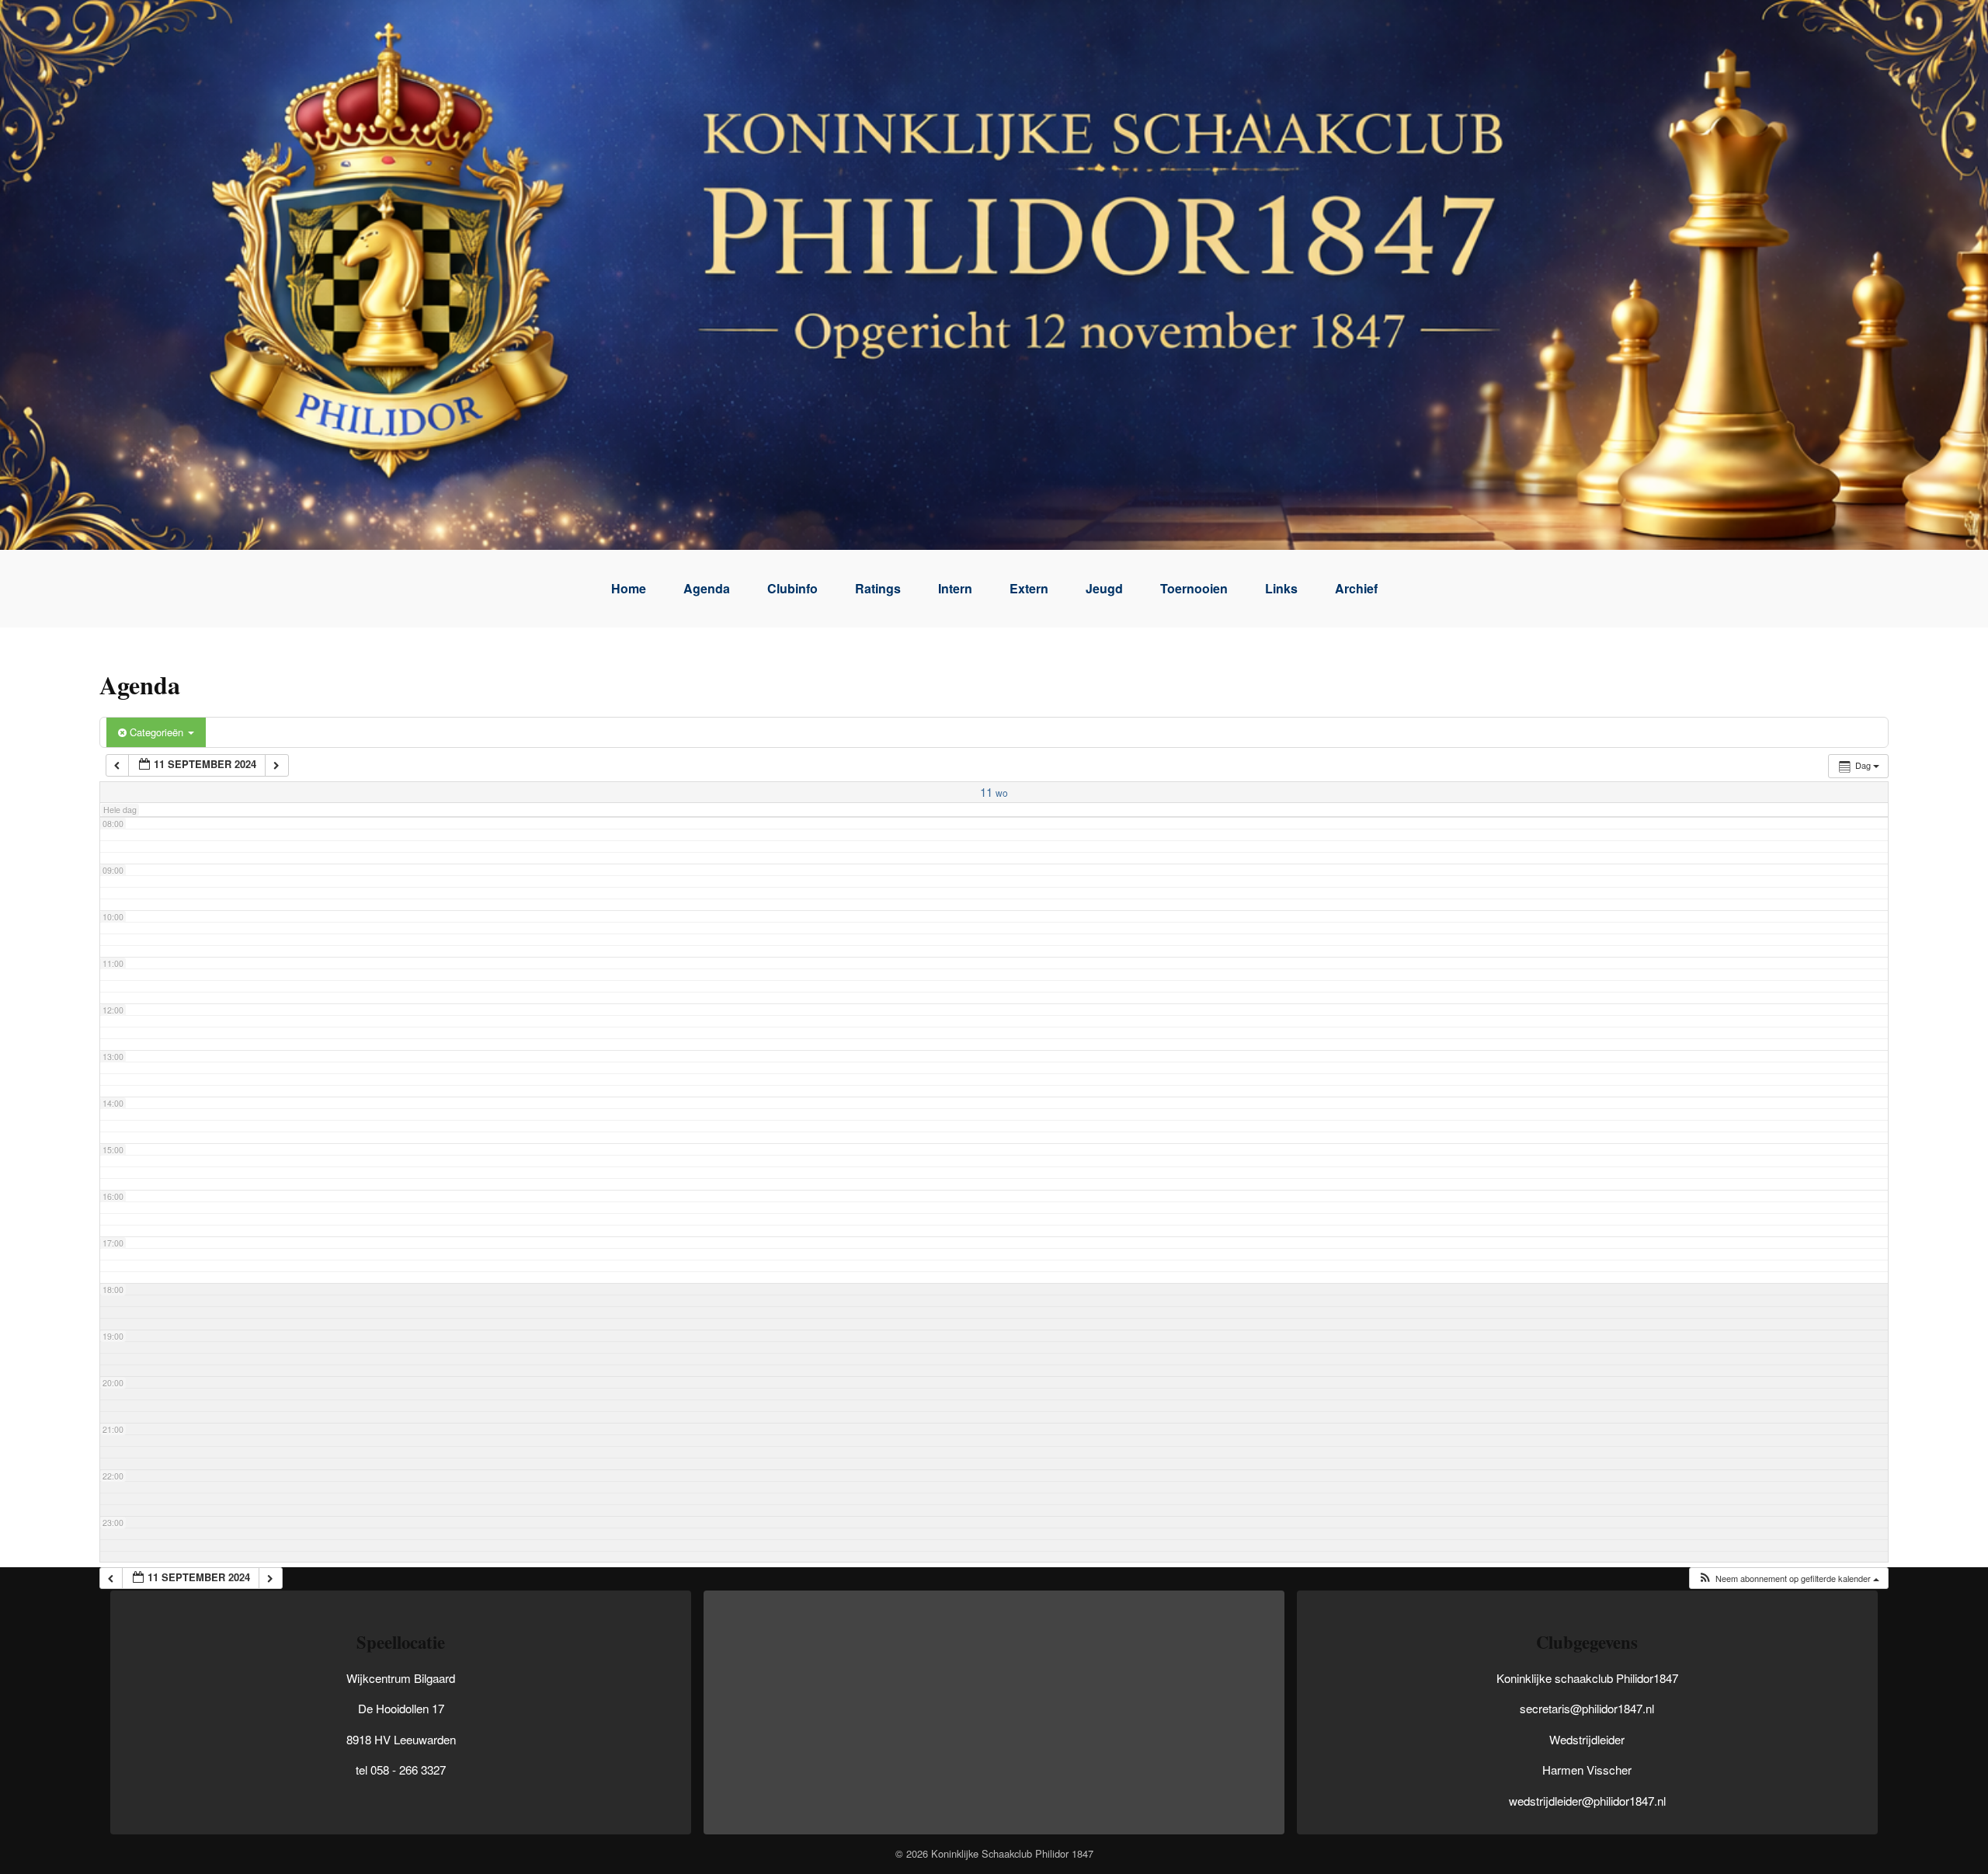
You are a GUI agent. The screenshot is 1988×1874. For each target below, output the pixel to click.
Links (1281, 588)
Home (629, 588)
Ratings (878, 588)
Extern (1029, 588)
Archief (1356, 588)
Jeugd (1104, 588)
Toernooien (1194, 588)
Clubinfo (792, 588)
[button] (1788, 1578)
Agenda (707, 588)
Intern (955, 588)
